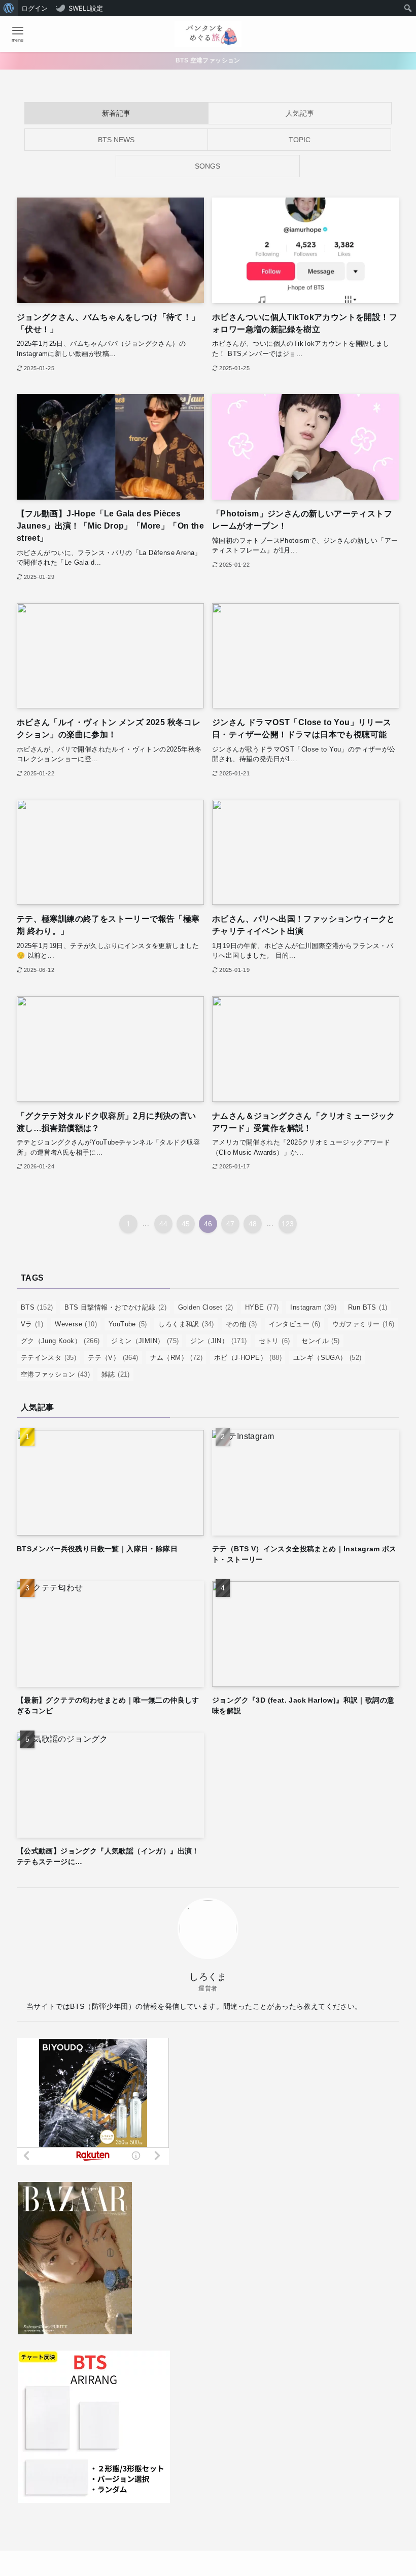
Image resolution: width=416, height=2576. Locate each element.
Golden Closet (206, 1307)
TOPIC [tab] (300, 140)
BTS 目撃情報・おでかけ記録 (115, 1307)
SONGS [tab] (207, 166)
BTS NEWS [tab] (116, 140)
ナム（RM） (176, 1358)
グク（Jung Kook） (60, 1341)
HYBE (262, 1307)
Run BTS (368, 1307)
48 (253, 1224)
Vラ (32, 1324)
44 (164, 1224)
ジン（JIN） (218, 1341)
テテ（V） (113, 1358)
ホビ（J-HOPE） (248, 1358)
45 (186, 1224)
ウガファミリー (363, 1324)
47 (231, 1224)
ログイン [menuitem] (34, 8)
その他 (241, 1324)
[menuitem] (9, 8)
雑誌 (116, 1374)
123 (288, 1224)
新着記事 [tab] (116, 113)
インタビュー (295, 1324)
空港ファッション (55, 1374)
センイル (320, 1341)
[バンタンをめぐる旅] (208, 34)
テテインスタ (48, 1358)
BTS (37, 1307)
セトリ (274, 1341)
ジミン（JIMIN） (145, 1341)
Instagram (313, 1307)
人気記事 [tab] (300, 113)
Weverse (76, 1324)
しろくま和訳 (186, 1324)
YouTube (128, 1324)
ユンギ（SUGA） (327, 1358)
